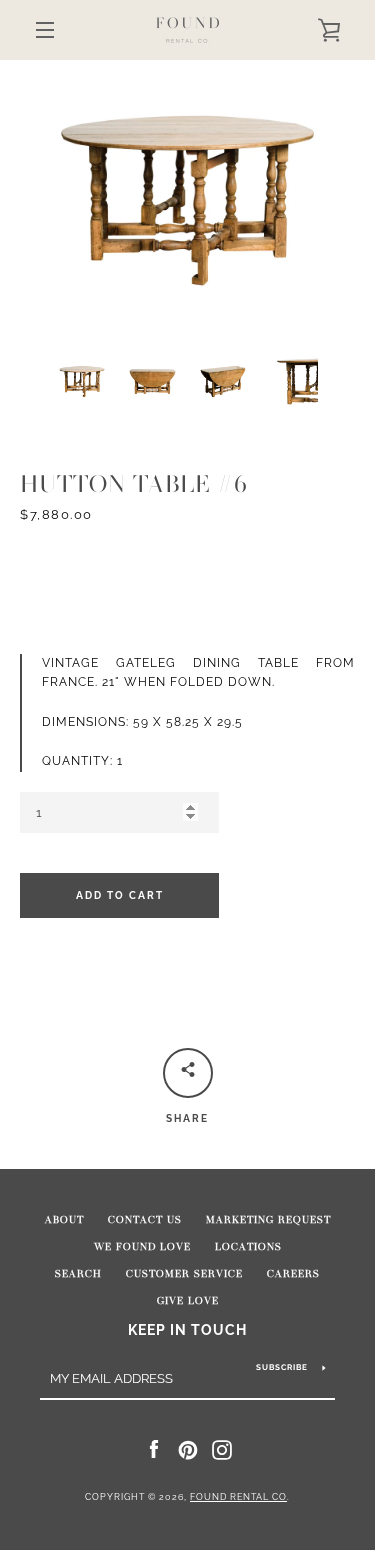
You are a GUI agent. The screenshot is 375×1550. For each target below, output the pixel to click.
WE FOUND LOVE (142, 1247)
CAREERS (293, 1274)
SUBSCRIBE (282, 1367)
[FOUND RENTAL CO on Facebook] (154, 1449)
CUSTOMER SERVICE (184, 1274)
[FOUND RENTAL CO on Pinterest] (188, 1449)
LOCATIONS (248, 1247)
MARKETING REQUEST (268, 1220)
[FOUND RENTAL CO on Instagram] (222, 1449)
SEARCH (78, 1274)
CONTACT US (145, 1220)
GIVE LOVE (188, 1301)
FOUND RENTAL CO (238, 1497)
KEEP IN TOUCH (187, 1329)
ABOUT (64, 1220)
